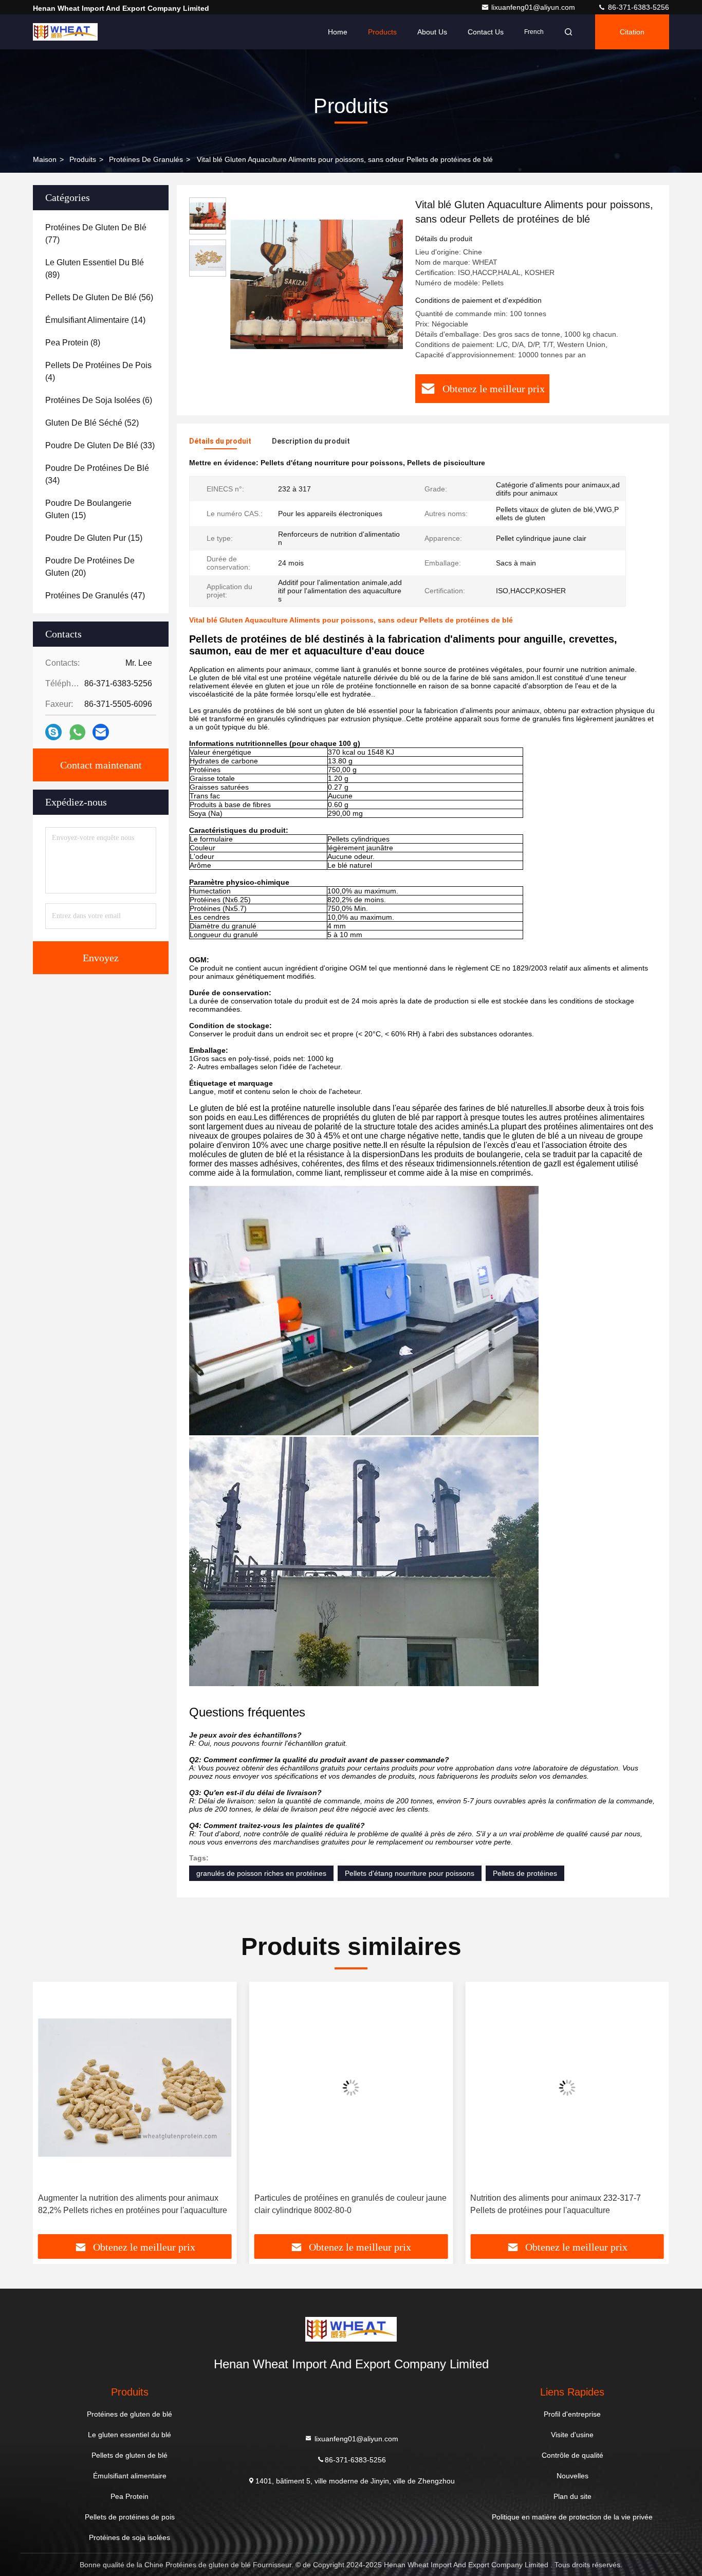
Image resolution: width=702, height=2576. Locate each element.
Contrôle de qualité (572, 2455)
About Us (432, 32)
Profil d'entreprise (572, 2414)
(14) (95, 320)
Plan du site (572, 2496)
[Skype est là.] (53, 732)
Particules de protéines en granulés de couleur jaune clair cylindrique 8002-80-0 (134, 2204)
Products (382, 32)
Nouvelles (572, 2476)
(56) (99, 297)
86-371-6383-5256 (638, 7)
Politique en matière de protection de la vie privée (572, 2517)
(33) (100, 445)
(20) (90, 567)
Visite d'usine (572, 2435)
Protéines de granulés (146, 159)
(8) (73, 343)
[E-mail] (101, 732)
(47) (95, 596)
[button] (51, 2112)
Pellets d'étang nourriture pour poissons (410, 1873)
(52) (92, 423)
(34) (97, 474)
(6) (99, 400)
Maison (45, 159)
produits (83, 159)
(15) (88, 509)
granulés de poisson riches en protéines (261, 1873)
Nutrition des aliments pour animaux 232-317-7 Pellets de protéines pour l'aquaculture (340, 2204)
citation (632, 32)
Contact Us (486, 32)
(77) (96, 234)
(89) (95, 269)
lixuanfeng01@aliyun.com (534, 7)
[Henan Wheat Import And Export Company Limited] (65, 32)
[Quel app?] (77, 732)
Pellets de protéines (525, 1873)
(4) (98, 371)
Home (338, 32)
